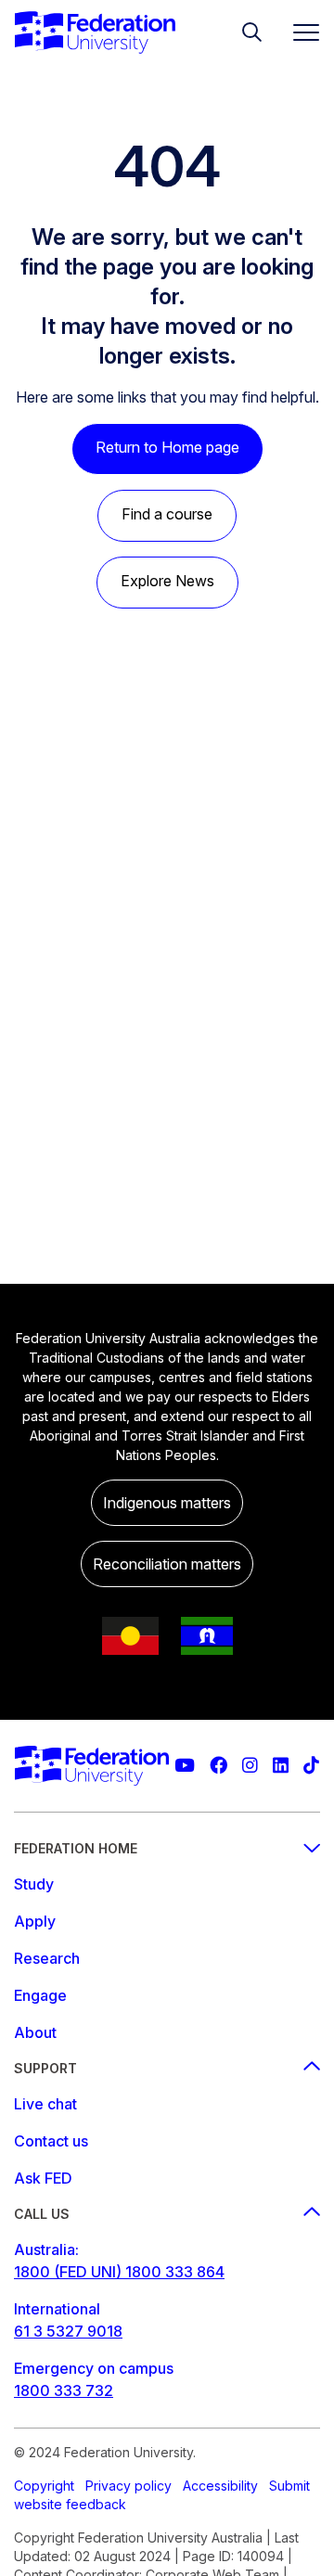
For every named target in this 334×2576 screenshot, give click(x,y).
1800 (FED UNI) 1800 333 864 (119, 2272)
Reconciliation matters (167, 1564)
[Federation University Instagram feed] (250, 1766)
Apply (35, 1921)
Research (47, 1958)
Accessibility (220, 2486)
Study (34, 1884)
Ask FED (43, 2178)
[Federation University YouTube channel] (185, 1766)
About (35, 2032)
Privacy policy (128, 2486)
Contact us (51, 2141)
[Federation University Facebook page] (218, 1766)
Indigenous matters (167, 1503)
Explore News (167, 581)
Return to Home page (167, 447)
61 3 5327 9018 (68, 2331)
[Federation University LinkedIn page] (281, 1766)
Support (45, 2068)
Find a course (167, 514)
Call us (42, 2214)
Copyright (44, 2486)
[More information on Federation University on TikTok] (311, 1766)
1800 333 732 (64, 2390)
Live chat (45, 2104)
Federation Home (76, 1848)
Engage (40, 1995)
